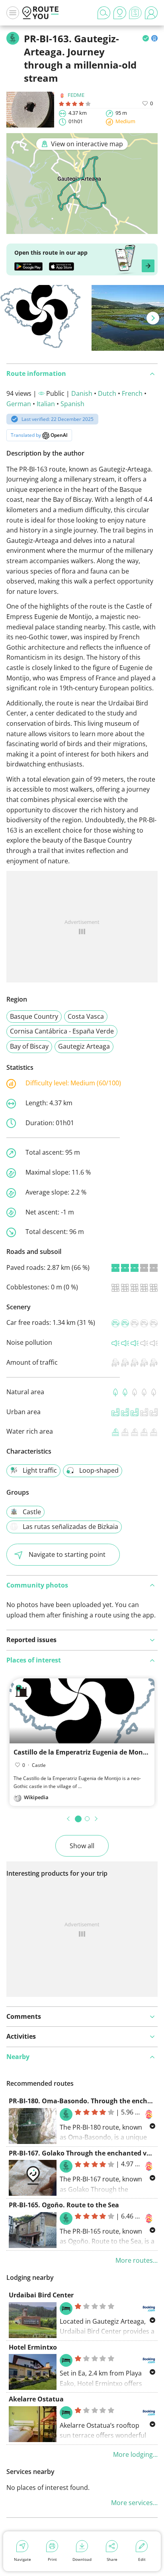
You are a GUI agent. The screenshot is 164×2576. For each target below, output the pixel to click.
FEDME (76, 95)
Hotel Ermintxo (33, 2347)
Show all (82, 1846)
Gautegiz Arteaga (84, 1046)
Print (52, 2559)
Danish (82, 393)
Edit (142, 2559)
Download (82, 2559)
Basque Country (34, 1016)
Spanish (72, 404)
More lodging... (135, 2454)
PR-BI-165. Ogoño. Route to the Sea (64, 2205)
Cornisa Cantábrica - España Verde (62, 1031)
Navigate (22, 2559)
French (132, 393)
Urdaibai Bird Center (41, 2295)
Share (112, 2559)
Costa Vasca (86, 1016)
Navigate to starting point (67, 1554)
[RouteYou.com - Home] (41, 13)
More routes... (137, 2260)
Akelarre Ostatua (36, 2399)
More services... (134, 2503)
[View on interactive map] (82, 229)
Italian (46, 404)
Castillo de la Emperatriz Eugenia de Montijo (84, 1752)
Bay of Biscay (29, 1046)
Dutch (107, 393)
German (19, 404)
